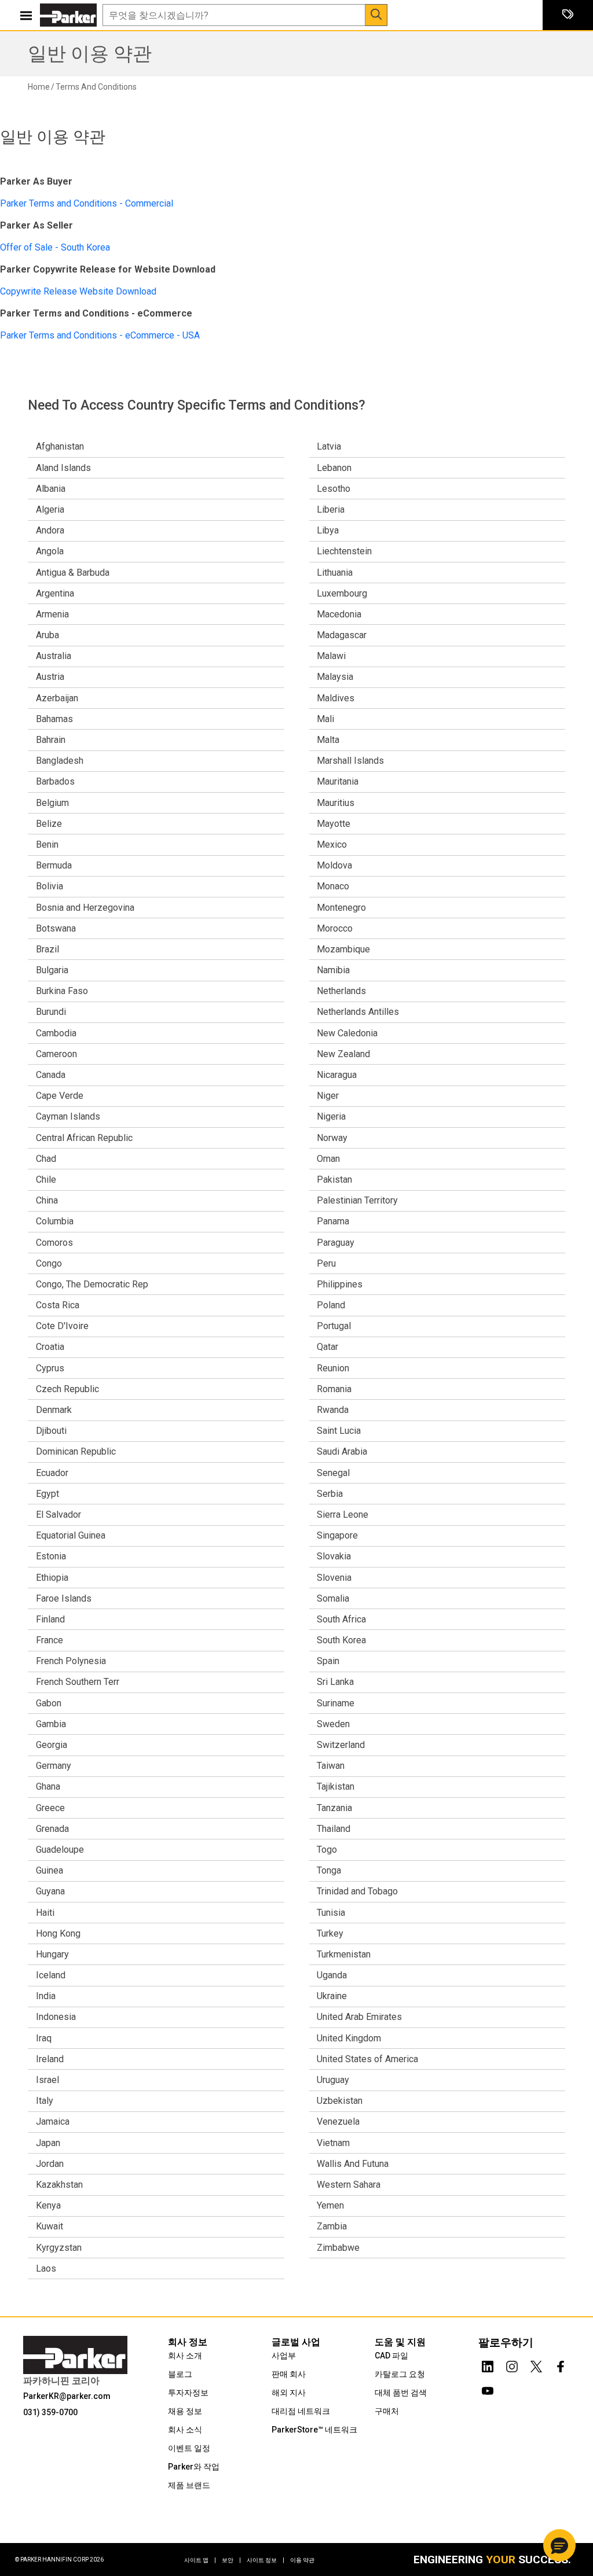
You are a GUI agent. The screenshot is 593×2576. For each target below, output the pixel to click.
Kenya (48, 2205)
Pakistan (334, 1180)
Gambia (51, 1724)
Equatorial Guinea (71, 1535)
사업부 (284, 2356)
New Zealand (343, 1054)
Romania (334, 1389)
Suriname (336, 1703)
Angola (50, 551)
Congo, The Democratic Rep (92, 1284)
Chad (46, 1159)
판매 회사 (289, 2374)
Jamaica (53, 2121)
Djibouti (51, 1431)
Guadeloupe (60, 1850)
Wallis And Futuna (353, 2164)
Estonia (51, 1556)
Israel (47, 2080)
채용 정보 (185, 2411)
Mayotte (334, 824)
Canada (51, 1075)
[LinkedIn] (488, 2364)
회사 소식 (185, 2430)
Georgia (52, 1745)
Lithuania (335, 573)
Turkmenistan (344, 1954)
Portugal (334, 1326)
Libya (328, 530)
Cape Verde (60, 1096)
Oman (328, 1159)
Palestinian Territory (357, 1200)
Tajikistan (336, 1786)
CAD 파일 (391, 2356)
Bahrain (51, 740)
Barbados (55, 781)
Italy (45, 2101)
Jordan (50, 2164)
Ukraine (332, 1996)
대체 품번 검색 (401, 2393)
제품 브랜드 (189, 2485)
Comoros (54, 1243)
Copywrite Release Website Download (78, 291)
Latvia (329, 446)
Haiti (45, 1913)
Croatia (50, 1347)
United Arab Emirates (359, 2017)
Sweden (333, 1724)
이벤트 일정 (189, 2448)
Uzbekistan (340, 2101)
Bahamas (54, 719)
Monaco (333, 886)
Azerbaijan (57, 698)
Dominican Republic (76, 1451)
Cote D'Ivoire (62, 1326)
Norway (332, 1138)
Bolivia (50, 886)
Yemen (330, 2205)
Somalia (333, 1598)
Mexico (332, 844)
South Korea (341, 1640)
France (50, 1640)
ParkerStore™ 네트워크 (314, 2430)
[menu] (26, 15)
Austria (50, 677)
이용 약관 (302, 2560)
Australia (54, 656)
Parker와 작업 (194, 2467)
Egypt (47, 1494)
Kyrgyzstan (59, 2248)
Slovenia (334, 1578)
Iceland (51, 1975)
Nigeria (331, 1116)
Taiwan (331, 1766)
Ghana (48, 1786)
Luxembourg (342, 593)
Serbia (330, 1494)
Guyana (50, 1891)
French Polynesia (71, 1661)
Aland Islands (63, 468)
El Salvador (58, 1515)
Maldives (336, 698)
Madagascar (342, 635)
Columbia (55, 1221)
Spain (328, 1661)
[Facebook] (561, 2364)
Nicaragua (337, 1075)
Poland (331, 1305)
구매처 (387, 2411)
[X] (536, 2364)
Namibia (333, 970)
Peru (326, 1263)
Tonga (329, 1870)
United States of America (367, 2059)
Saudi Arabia (342, 1451)
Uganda (332, 1975)
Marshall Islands (350, 761)
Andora (50, 530)
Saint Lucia (339, 1431)
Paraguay (336, 1243)
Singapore (337, 1535)
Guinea (50, 1870)
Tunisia (331, 1913)
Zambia (332, 2226)
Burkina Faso (62, 991)
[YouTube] (488, 2389)
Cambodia (56, 1033)
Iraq (44, 2038)
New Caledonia (347, 1033)
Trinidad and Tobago (357, 1891)
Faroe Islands (64, 1598)
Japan (48, 2143)
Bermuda (54, 865)
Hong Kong (58, 1933)
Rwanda (333, 1410)
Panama (333, 1221)
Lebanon (334, 468)
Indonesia (56, 2017)
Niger (328, 1096)
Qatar (327, 1347)
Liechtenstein (344, 551)
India (46, 1996)
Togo (327, 1850)
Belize (49, 824)
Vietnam (333, 2143)
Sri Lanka (335, 1682)
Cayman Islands (68, 1116)
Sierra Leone (343, 1515)
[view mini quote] (568, 15)
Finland (50, 1619)
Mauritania (338, 781)
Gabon (49, 1703)
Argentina (55, 593)
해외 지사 (289, 2393)
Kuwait (50, 2226)
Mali (325, 719)
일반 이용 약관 (90, 54)
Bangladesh (60, 761)
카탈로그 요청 (400, 2374)
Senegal (333, 1473)
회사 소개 (185, 2356)
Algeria (50, 509)
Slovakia (334, 1556)
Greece (50, 1808)
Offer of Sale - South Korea (55, 247)
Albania (51, 489)
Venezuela (338, 2121)
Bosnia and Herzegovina (85, 908)
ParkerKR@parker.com (67, 2396)
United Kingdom (349, 2038)
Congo (49, 1263)
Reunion (333, 1368)
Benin (47, 844)
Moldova (334, 865)
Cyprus (50, 1368)
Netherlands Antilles (358, 1012)
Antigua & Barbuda (73, 573)
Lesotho (334, 489)
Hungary (52, 1954)
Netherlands (341, 991)
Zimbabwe (338, 2248)
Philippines (340, 1284)
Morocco (335, 928)
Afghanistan (60, 446)
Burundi (51, 1012)
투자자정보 (188, 2393)
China (47, 1200)
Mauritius (336, 803)
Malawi (331, 656)
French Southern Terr (78, 1682)
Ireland (50, 2059)
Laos (46, 2268)
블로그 (180, 2374)
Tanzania (334, 1808)
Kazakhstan (59, 2185)
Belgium (52, 803)
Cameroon (56, 1054)
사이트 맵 (200, 2560)
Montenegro (341, 908)
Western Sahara (349, 2185)
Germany (54, 1766)
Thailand (334, 1829)
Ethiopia (52, 1578)
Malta (328, 740)
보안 (231, 2560)
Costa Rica (58, 1305)
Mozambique (343, 949)
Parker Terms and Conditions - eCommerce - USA (100, 335)
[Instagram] (512, 2364)
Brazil (47, 949)
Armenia (52, 614)
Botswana (56, 928)
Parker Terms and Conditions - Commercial (87, 203)
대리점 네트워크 (301, 2411)
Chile (46, 1180)
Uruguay (333, 2080)
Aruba (47, 635)
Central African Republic (84, 1138)
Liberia (331, 509)
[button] (559, 2545)
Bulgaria (52, 970)
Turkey (330, 1933)
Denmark (54, 1410)
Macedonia (339, 614)
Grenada (52, 1829)
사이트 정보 (266, 2560)
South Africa (341, 1619)
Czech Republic (67, 1389)
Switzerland (341, 1745)
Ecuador (52, 1473)
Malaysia (335, 677)
